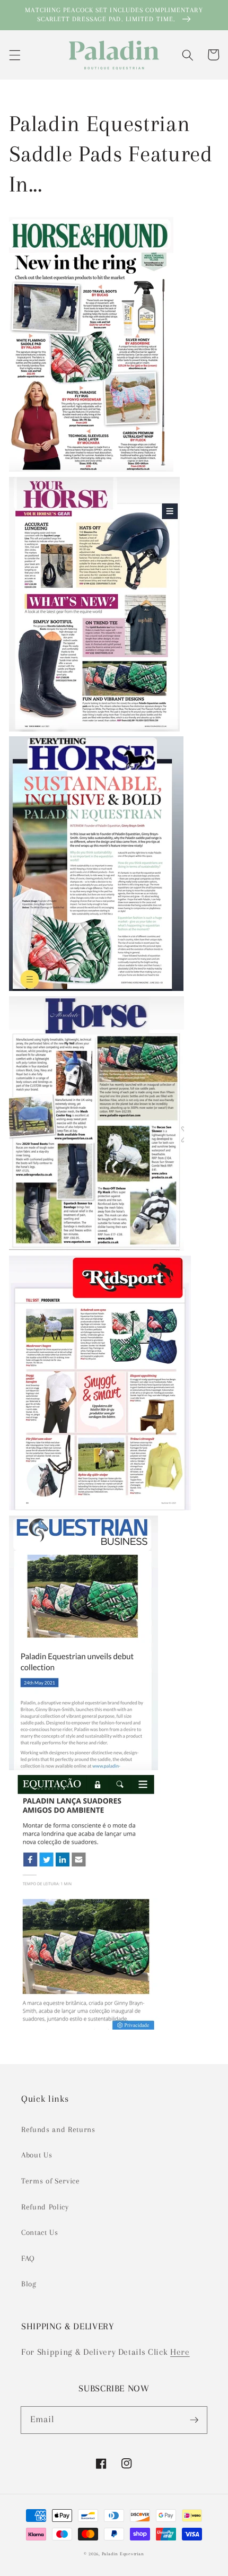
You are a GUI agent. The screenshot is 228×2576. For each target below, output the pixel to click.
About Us (37, 2155)
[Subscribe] (194, 2420)
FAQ (28, 2259)
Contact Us (40, 2233)
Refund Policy (45, 2207)
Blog (29, 2284)
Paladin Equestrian (123, 2554)
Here (180, 2352)
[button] (14, 55)
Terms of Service (51, 2181)
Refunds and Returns (58, 2130)
